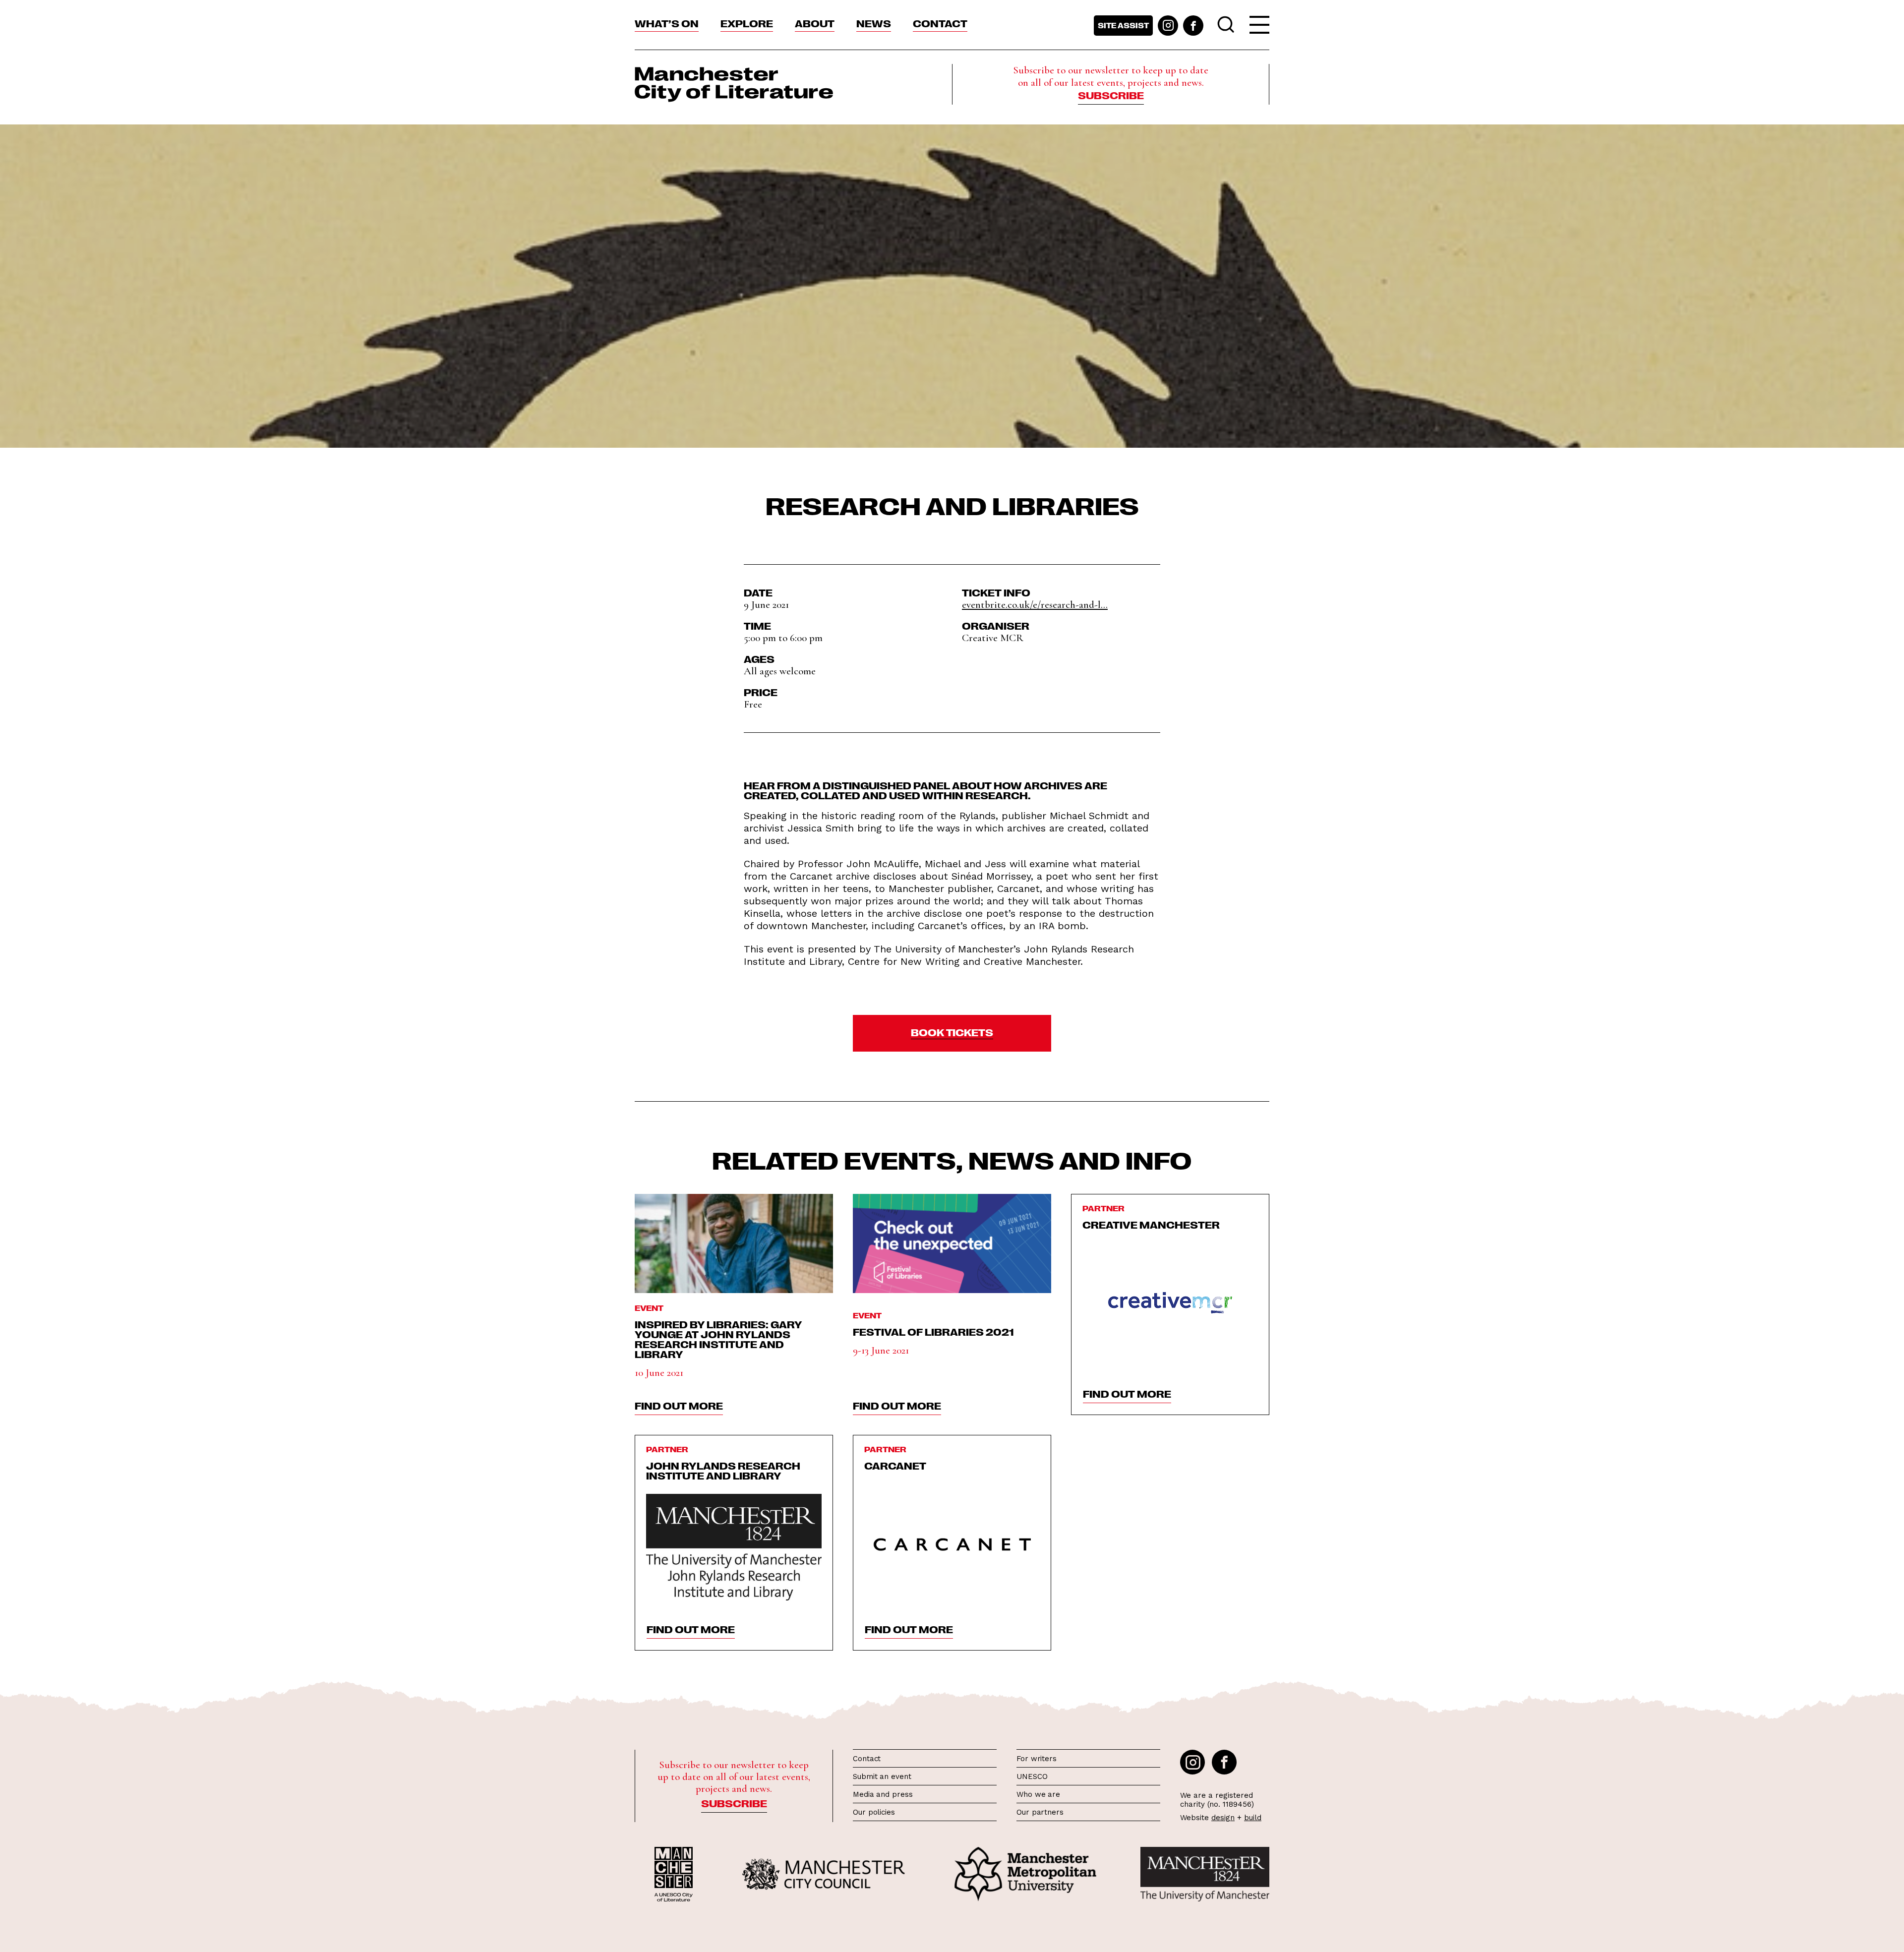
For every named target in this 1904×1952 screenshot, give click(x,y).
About (815, 23)
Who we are (1038, 1794)
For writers (1037, 1759)
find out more (679, 1405)
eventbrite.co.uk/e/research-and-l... (1035, 605)
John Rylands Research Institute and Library (723, 1470)
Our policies (874, 1812)
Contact (940, 23)
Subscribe (1111, 95)
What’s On (667, 23)
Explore (747, 23)
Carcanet (895, 1465)
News (874, 23)
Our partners (1040, 1812)
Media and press (883, 1794)
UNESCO (1032, 1776)
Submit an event (882, 1776)
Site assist (1123, 25)
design (1223, 1818)
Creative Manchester (1151, 1224)
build (1253, 1818)
